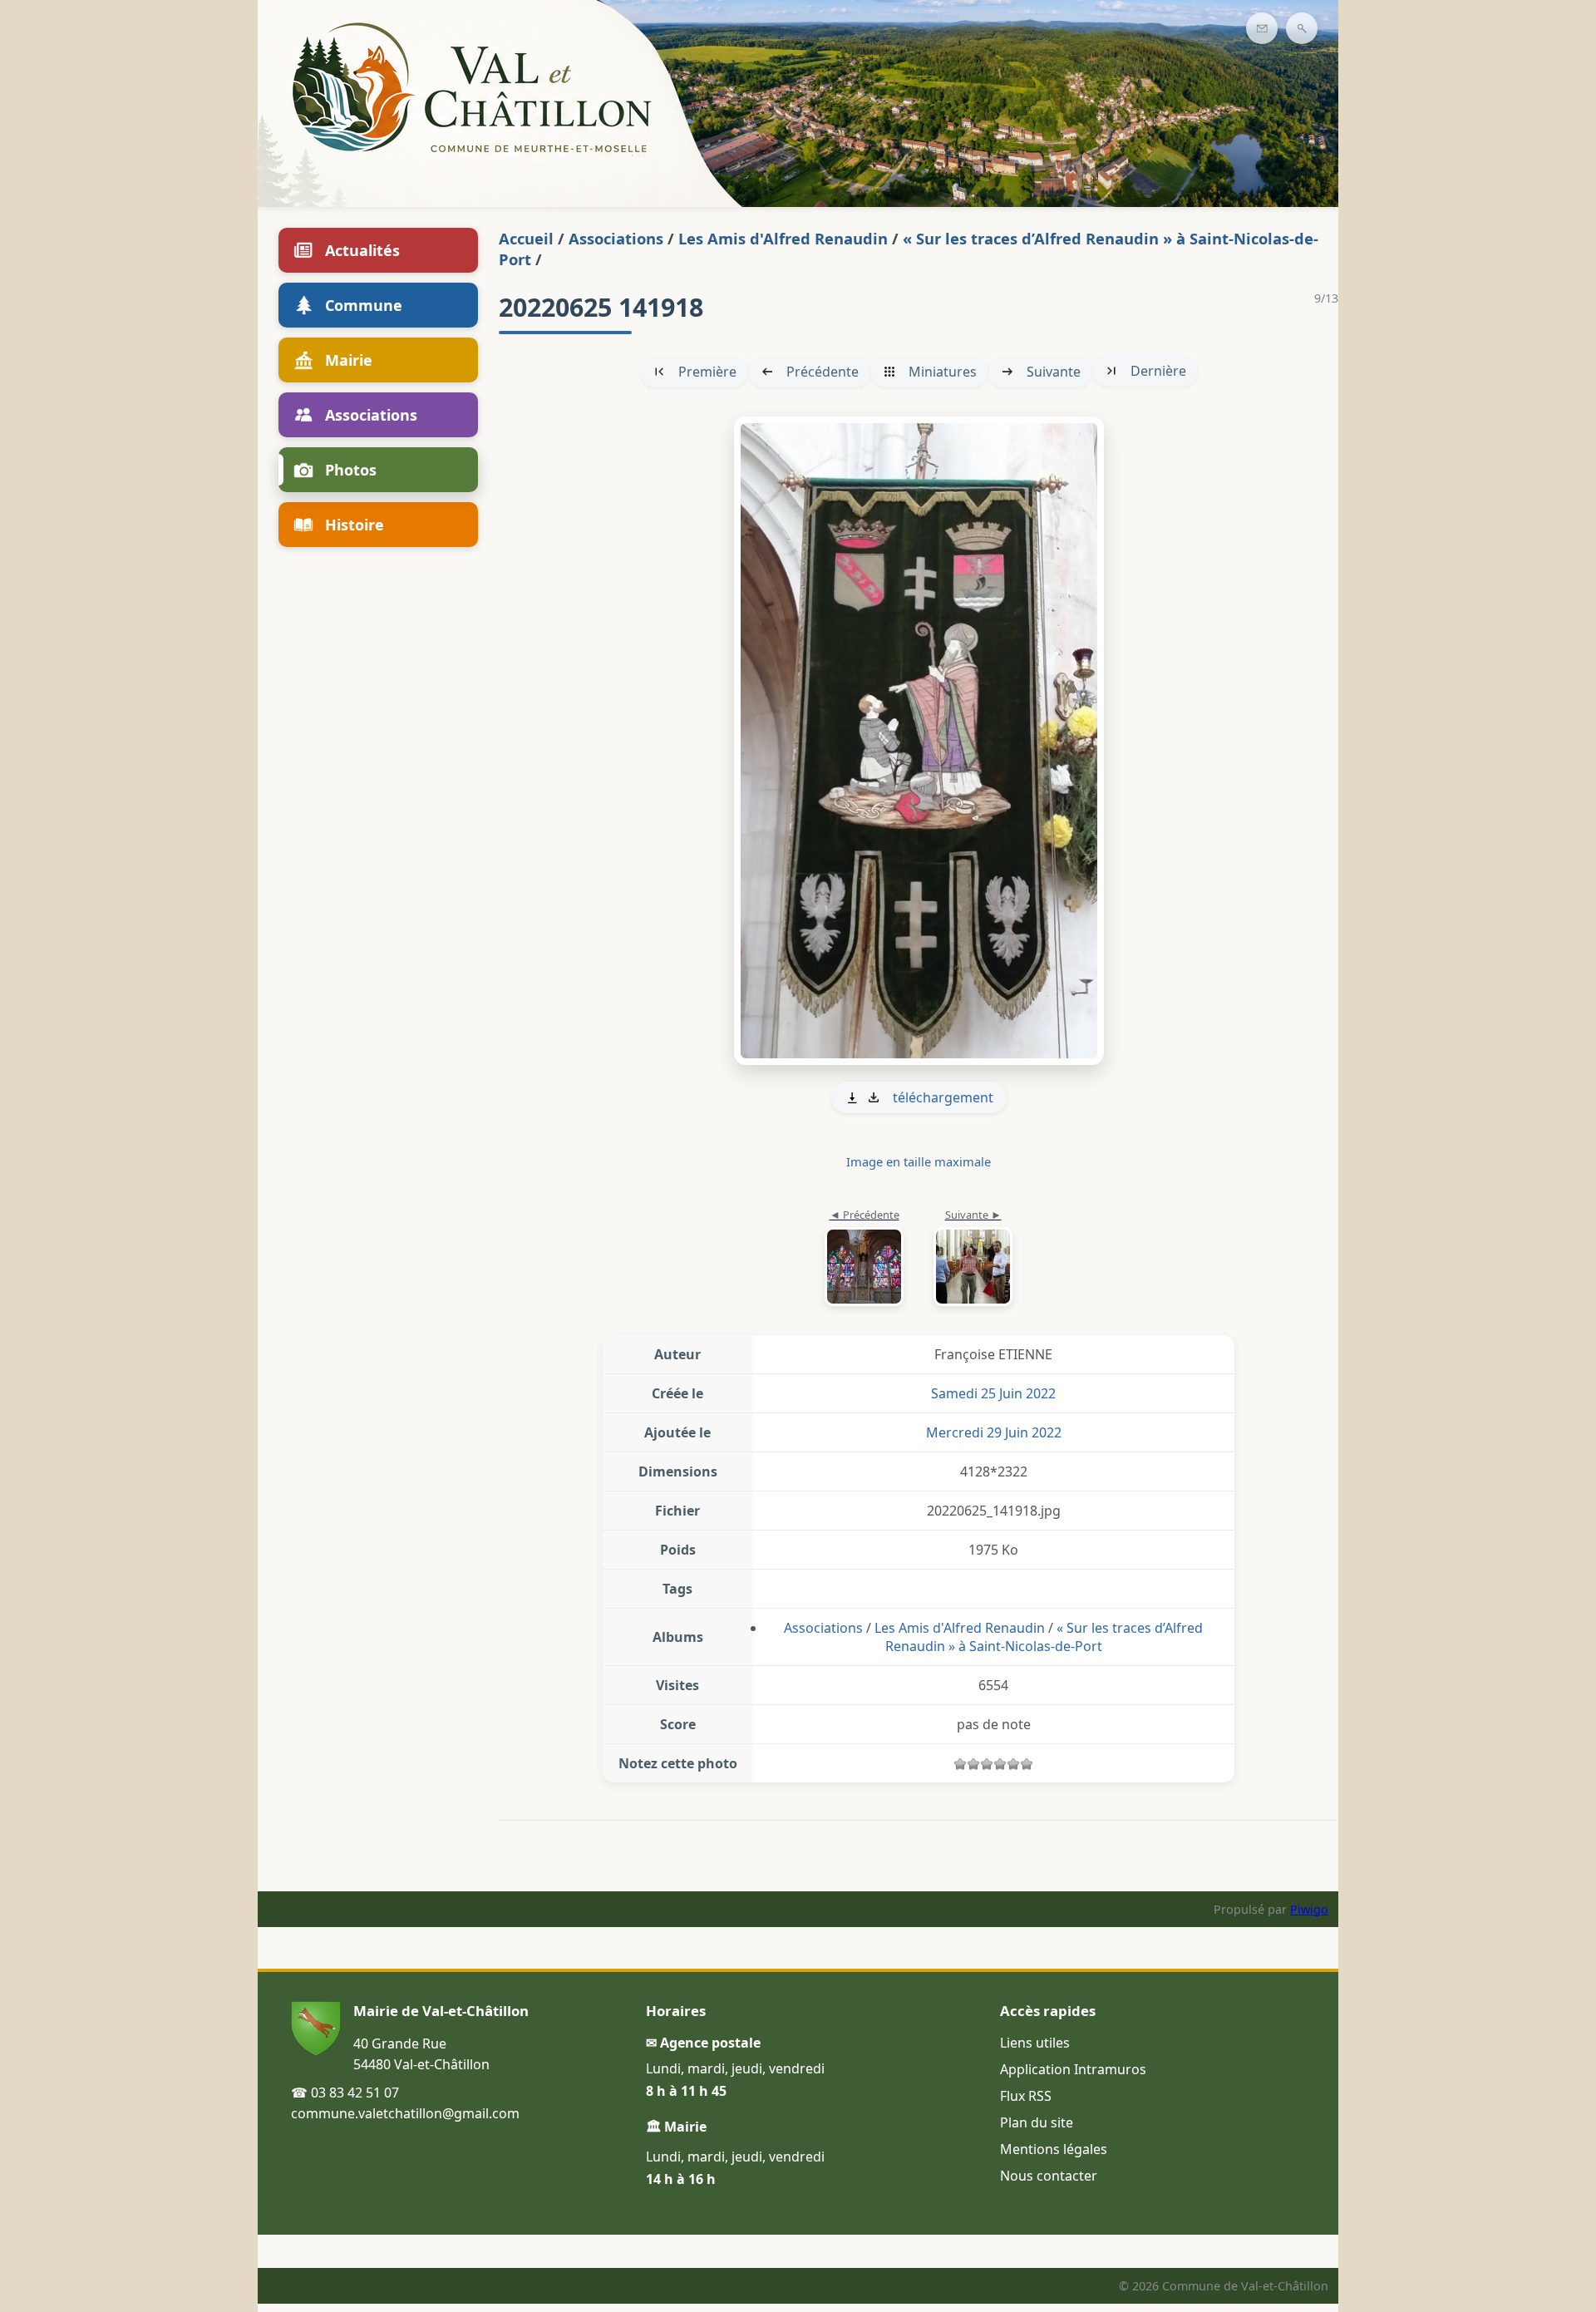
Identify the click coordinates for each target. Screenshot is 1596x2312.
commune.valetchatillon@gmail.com (405, 2113)
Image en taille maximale (919, 1161)
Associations (616, 238)
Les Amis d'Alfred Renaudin (783, 238)
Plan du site (1037, 2122)
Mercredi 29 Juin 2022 (994, 1432)
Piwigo (1309, 1909)
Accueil (526, 238)
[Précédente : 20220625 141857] (864, 1259)
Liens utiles (1035, 2043)
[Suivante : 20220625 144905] (919, 741)
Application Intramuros (1073, 2069)
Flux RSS (1026, 2096)
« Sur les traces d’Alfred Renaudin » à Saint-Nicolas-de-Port (1044, 1637)
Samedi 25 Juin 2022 (993, 1393)
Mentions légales (1054, 2149)
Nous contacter (1049, 2176)
